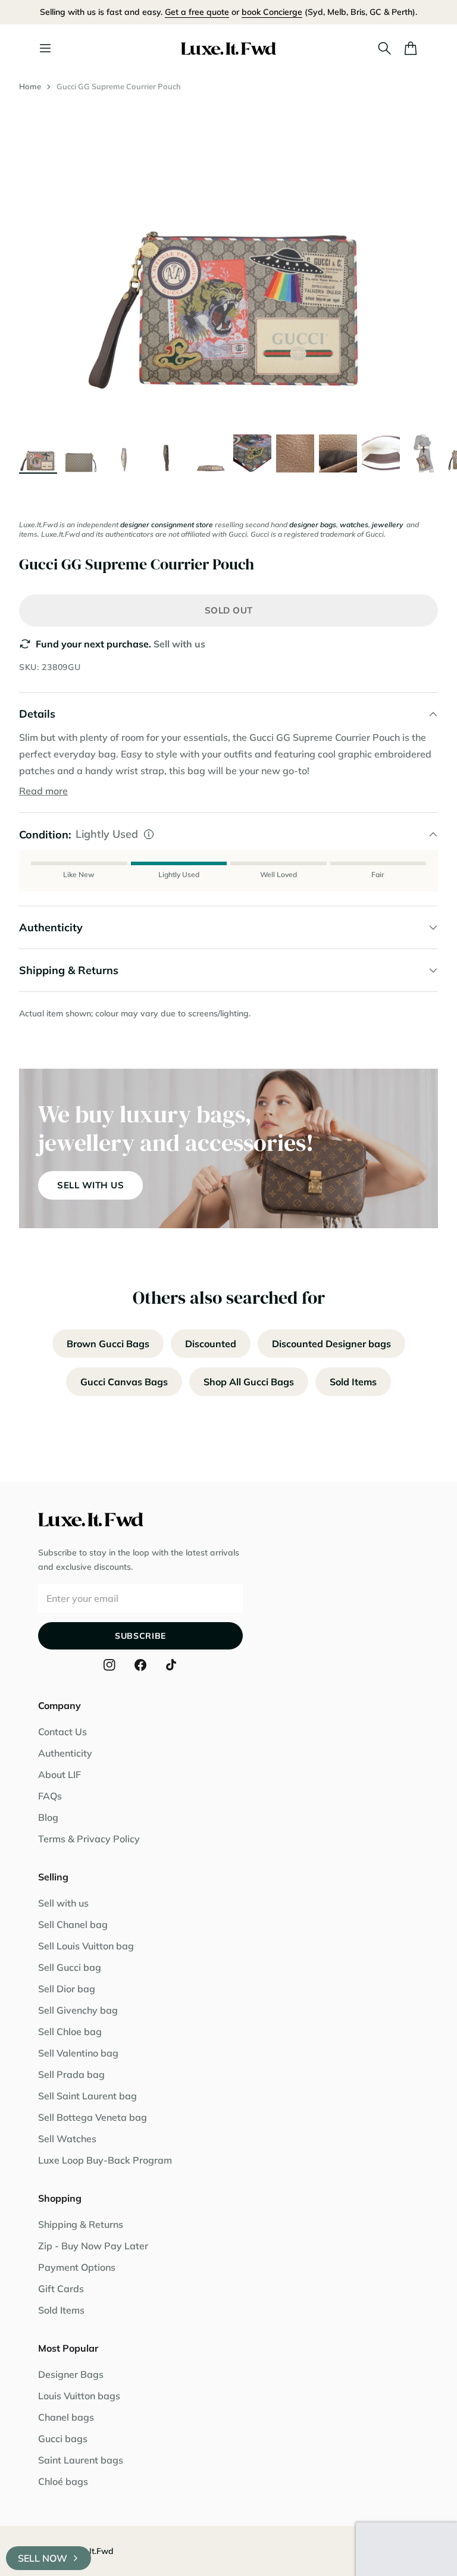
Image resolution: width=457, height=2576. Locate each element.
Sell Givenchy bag (78, 2010)
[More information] (149, 834)
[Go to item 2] (81, 453)
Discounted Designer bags (331, 1344)
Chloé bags (63, 2481)
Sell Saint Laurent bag (87, 2096)
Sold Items (353, 1382)
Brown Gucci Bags (108, 1344)
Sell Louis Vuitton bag (86, 1946)
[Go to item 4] (167, 453)
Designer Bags (71, 2374)
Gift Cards (61, 2289)
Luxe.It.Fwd (91, 2551)
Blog (48, 1817)
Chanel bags (66, 2417)
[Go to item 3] (124, 453)
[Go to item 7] (295, 453)
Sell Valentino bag (78, 2053)
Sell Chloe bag (70, 2032)
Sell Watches (67, 2139)
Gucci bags (63, 2439)
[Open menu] (45, 48)
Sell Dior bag (67, 1989)
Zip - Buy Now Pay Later (93, 2246)
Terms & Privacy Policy (89, 1839)
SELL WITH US (90, 1185)
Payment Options (77, 2267)
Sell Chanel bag (73, 1924)
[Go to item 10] (424, 453)
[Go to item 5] (209, 453)
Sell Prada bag (71, 2074)
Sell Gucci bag (70, 1967)
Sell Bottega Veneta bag (93, 2117)
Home (30, 86)
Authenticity (65, 1753)
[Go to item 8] (338, 453)
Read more (43, 791)
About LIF (60, 1774)
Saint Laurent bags (81, 2460)
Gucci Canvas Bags (124, 1382)
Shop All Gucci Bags (249, 1382)
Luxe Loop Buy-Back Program (105, 2160)
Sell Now (43, 2558)
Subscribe (140, 1636)
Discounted (211, 1344)
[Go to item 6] (252, 453)
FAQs (50, 1796)
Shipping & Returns (81, 2224)
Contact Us (62, 1732)
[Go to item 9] (381, 453)
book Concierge (272, 12)
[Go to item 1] (38, 453)
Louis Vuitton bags (79, 2396)
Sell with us (179, 644)
